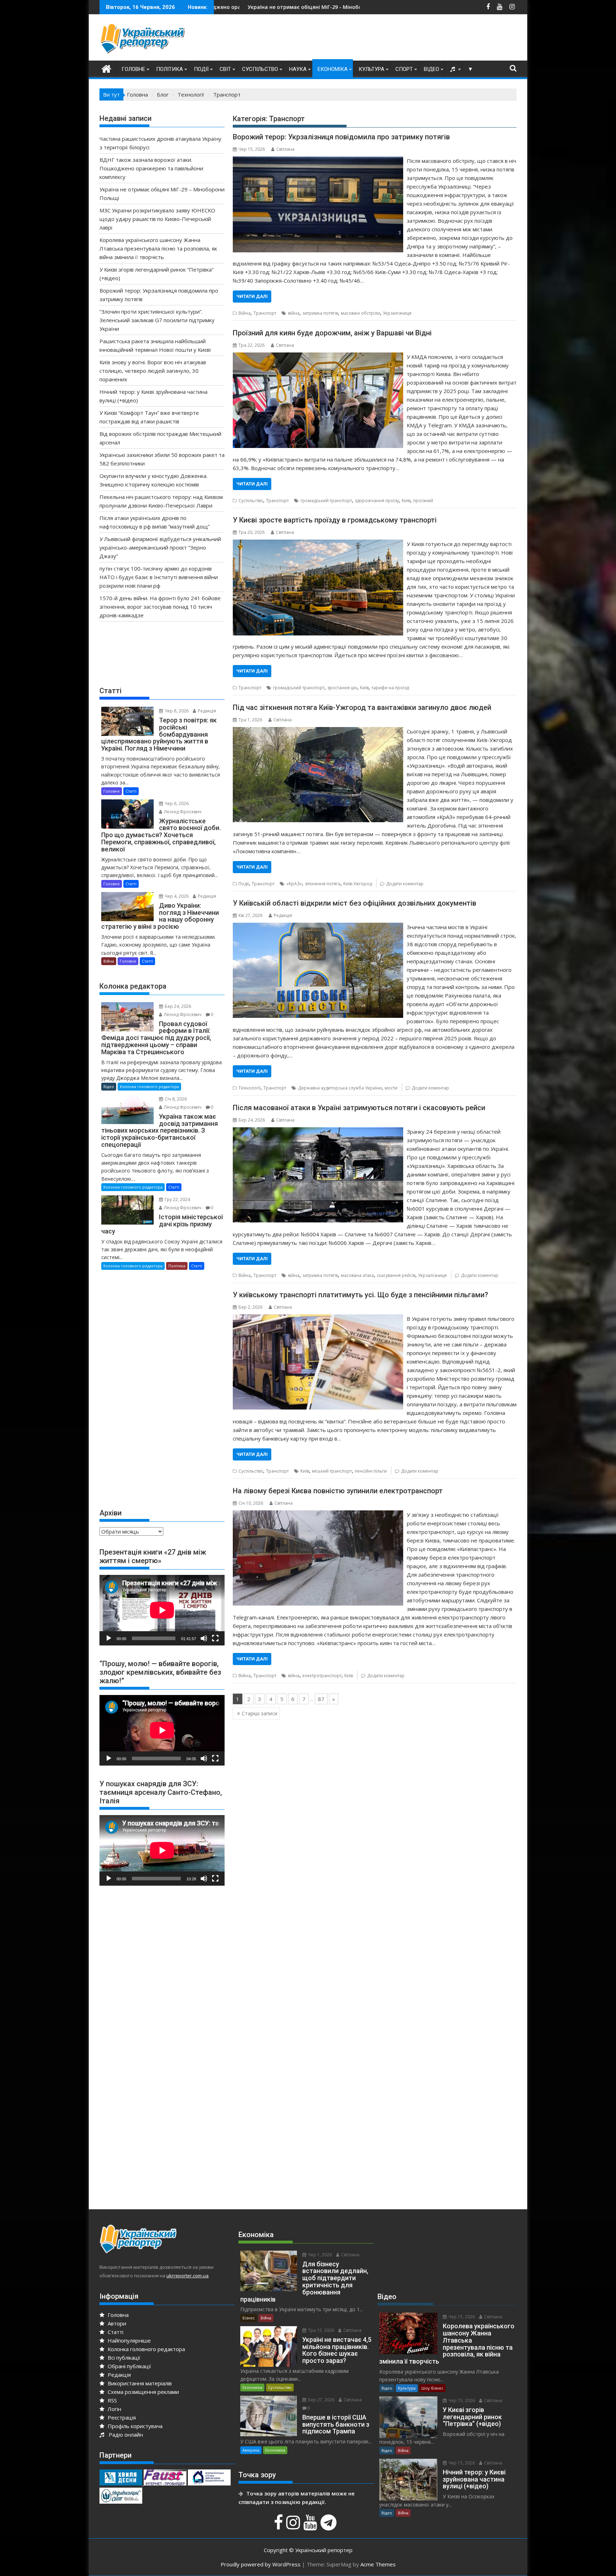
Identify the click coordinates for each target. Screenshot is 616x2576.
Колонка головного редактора (149, 1086)
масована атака (357, 1275)
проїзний (423, 501)
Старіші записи (260, 1713)
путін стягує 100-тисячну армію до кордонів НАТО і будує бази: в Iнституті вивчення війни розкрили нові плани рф (159, 577)
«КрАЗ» (294, 884)
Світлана (285, 149)
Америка (251, 2450)
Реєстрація (121, 2417)
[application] (162, 1610)
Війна (245, 313)
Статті (131, 791)
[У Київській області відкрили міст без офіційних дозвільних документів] (318, 927)
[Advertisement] (387, 39)
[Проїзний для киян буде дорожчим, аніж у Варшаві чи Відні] (318, 357)
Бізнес (249, 2318)
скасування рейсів (396, 1275)
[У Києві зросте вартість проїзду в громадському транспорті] (318, 544)
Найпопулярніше (129, 2340)
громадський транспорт (326, 501)
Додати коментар (405, 884)
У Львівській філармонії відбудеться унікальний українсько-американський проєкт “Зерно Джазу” (160, 547)
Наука (298, 69)
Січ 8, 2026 (175, 1099)
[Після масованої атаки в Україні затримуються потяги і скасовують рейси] (318, 1132)
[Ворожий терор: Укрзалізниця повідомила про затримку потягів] (318, 161)
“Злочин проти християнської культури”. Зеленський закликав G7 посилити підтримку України (157, 320)
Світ (225, 69)
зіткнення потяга (323, 884)
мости (391, 1088)
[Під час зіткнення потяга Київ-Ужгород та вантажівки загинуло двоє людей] (318, 731)
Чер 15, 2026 (461, 2317)
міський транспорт (332, 1471)
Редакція (283, 915)
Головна (117, 2315)
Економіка (333, 69)
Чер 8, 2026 (176, 711)
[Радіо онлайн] (453, 69)
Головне (133, 69)
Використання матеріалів (139, 2383)
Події (201, 69)
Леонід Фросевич (182, 812)
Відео (432, 69)
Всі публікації (123, 2358)
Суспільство (260, 69)
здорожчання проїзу (377, 501)
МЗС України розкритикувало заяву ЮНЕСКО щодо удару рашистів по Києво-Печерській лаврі (324, 7)
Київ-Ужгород (358, 884)
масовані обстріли (360, 313)
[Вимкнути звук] (204, 1638)
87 (321, 1699)
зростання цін (342, 688)
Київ (406, 501)
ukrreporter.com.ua (188, 2276)
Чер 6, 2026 (176, 803)
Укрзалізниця (397, 313)
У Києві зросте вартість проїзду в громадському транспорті (335, 520)
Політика (170, 69)
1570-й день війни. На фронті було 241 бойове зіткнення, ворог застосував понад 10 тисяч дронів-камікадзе (160, 607)
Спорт (404, 69)
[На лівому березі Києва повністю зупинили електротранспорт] (318, 1515)
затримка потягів (320, 313)
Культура (371, 69)
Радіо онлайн (124, 2435)
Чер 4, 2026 (176, 896)
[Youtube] (311, 2526)
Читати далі (252, 296)
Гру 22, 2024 (177, 1199)
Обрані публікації (129, 2366)
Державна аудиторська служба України (340, 1088)
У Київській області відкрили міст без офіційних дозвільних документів (355, 903)
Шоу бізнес (432, 2388)
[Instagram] (294, 2526)
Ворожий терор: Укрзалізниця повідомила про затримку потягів (341, 137)
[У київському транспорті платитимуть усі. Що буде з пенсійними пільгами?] (318, 1319)
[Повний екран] (215, 1638)
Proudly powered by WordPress (261, 2564)
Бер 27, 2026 (321, 2400)
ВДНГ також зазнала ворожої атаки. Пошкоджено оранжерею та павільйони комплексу (151, 168)
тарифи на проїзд (390, 688)
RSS (112, 2400)
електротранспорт (322, 1676)
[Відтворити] (109, 1638)
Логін (114, 2409)
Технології (250, 1088)
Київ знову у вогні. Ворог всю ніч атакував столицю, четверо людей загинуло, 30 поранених (153, 371)
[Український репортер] (106, 68)
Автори (116, 2323)
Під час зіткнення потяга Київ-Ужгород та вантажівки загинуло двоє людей (362, 707)
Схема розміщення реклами (143, 2392)
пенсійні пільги (371, 1471)
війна (294, 313)
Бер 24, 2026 (177, 1006)
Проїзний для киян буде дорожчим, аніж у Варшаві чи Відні (332, 333)
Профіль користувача (134, 2426)
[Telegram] (329, 2526)
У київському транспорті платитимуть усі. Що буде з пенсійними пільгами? (360, 1295)
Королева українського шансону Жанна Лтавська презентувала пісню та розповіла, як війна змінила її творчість (158, 248)
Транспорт (265, 313)
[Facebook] (279, 2526)
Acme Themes (378, 2564)
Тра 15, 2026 (320, 2330)
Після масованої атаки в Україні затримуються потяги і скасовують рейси (359, 1108)
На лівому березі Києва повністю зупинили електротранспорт (338, 1491)
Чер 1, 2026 (319, 2255)
